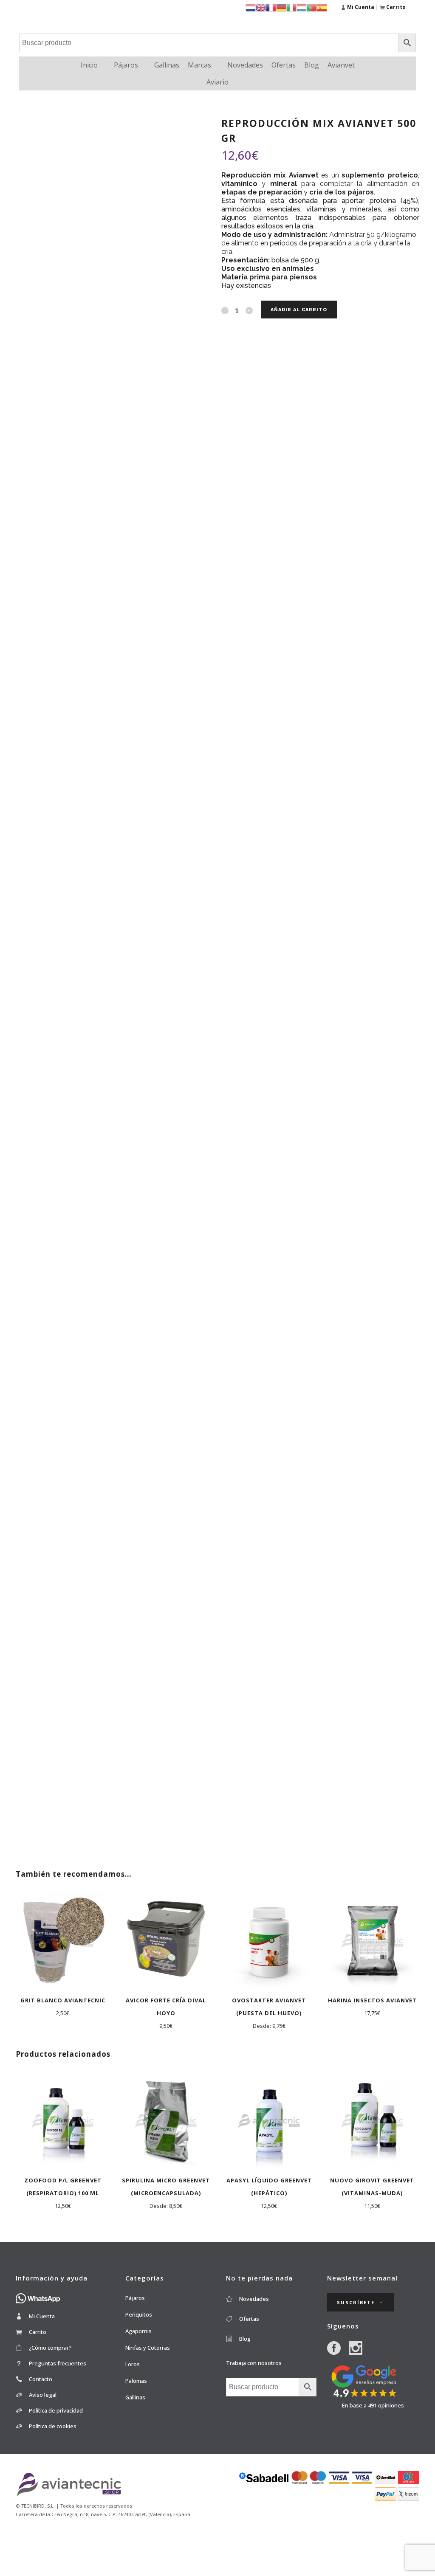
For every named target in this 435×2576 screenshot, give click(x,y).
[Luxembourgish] (302, 7)
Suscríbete (356, 2302)
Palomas (136, 2381)
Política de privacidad (56, 2410)
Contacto (41, 2379)
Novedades (245, 65)
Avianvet (341, 65)
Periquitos (139, 2314)
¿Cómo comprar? (50, 2348)
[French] (271, 7)
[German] (281, 7)
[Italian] (291, 7)
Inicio (89, 65)
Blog (312, 65)
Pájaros (126, 65)
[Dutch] (251, 7)
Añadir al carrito (299, 310)
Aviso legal (43, 2395)
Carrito (38, 2332)
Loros (133, 2364)
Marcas (199, 65)
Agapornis (138, 2331)
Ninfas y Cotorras (148, 2348)
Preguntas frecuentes (58, 2363)
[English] (261, 7)
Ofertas (284, 65)
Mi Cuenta (42, 2316)
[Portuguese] (312, 7)
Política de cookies (53, 2426)
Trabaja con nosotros (254, 2363)
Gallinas (167, 65)
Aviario (217, 82)
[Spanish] (322, 7)
